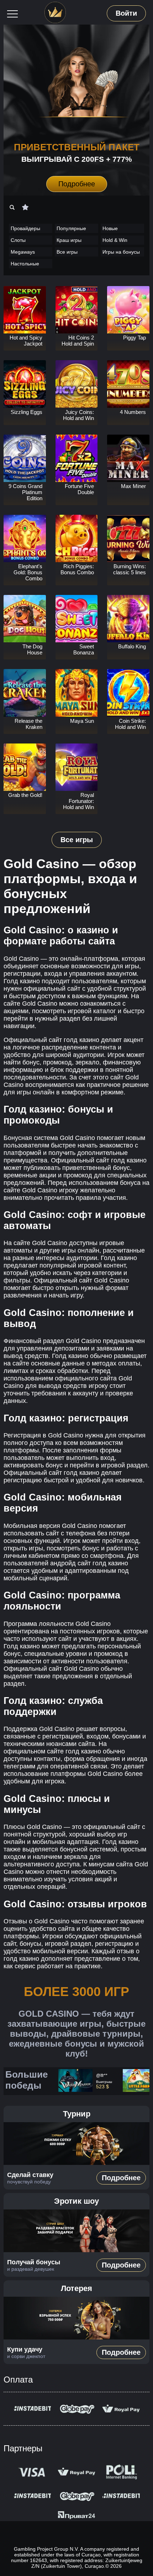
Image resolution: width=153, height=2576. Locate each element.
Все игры (67, 252)
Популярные (71, 228)
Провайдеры (25, 228)
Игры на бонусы (121, 252)
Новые (110, 228)
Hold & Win (115, 240)
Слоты (18, 240)
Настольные (25, 264)
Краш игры (69, 240)
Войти (126, 13)
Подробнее (76, 184)
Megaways (23, 252)
